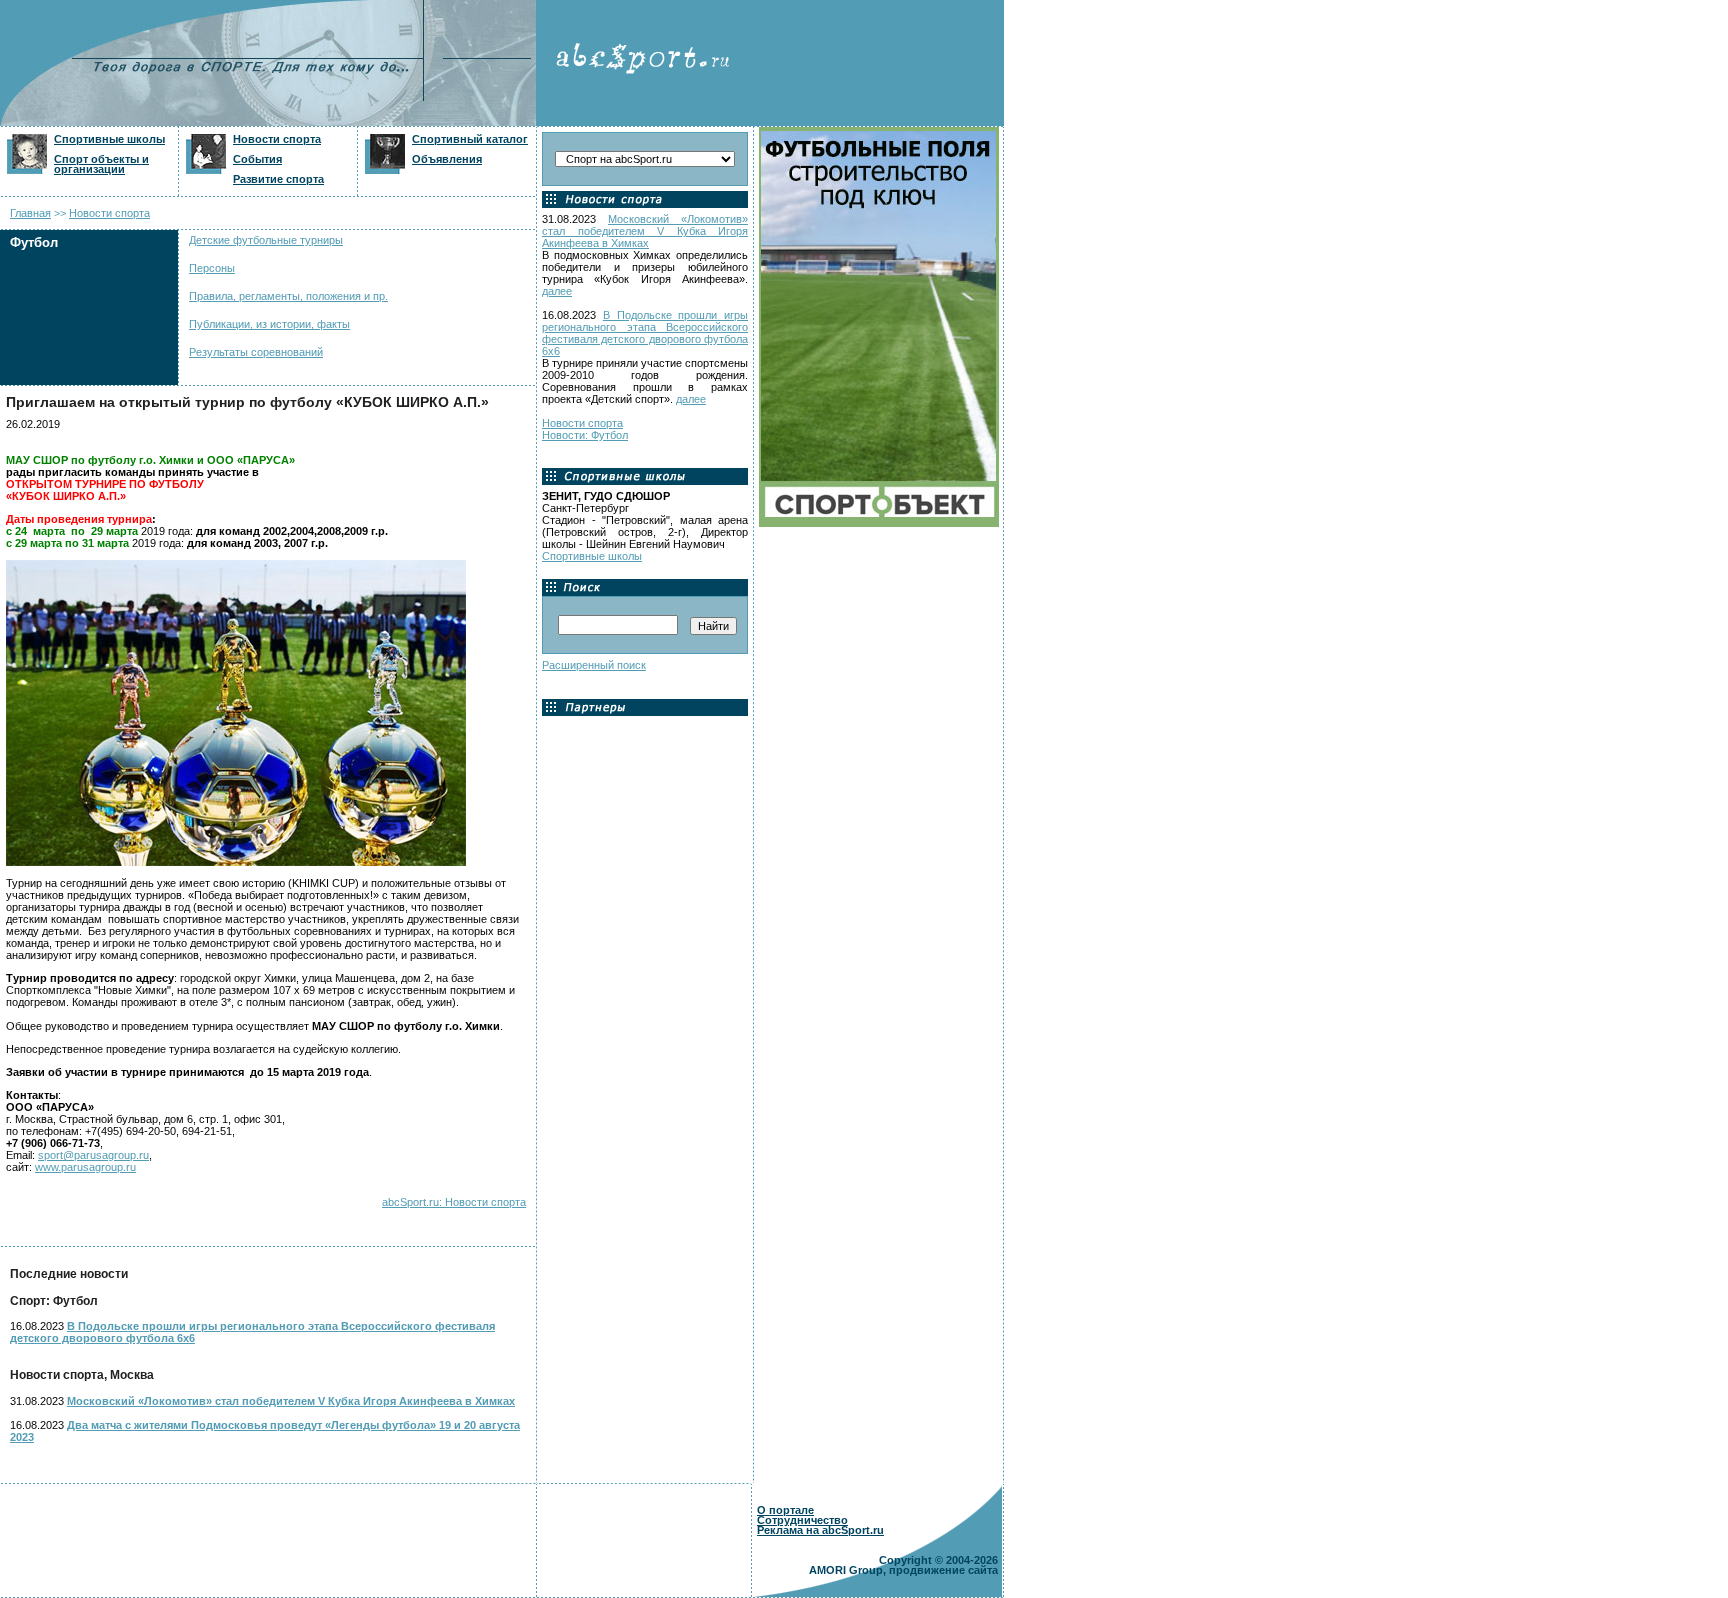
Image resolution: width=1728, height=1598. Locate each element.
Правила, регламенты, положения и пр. (288, 296)
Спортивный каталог (470, 139)
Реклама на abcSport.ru (820, 1530)
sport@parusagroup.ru (93, 1155)
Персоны (212, 268)
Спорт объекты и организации (101, 164)
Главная (30, 213)
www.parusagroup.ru (85, 1167)
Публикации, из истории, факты (269, 324)
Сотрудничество (802, 1520)
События (257, 159)
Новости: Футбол (585, 435)
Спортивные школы (109, 139)
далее (557, 291)
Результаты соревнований (256, 352)
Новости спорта (277, 139)
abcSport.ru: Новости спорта (454, 1202)
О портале (785, 1510)
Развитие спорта (278, 179)
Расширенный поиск (594, 665)
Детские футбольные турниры (266, 240)
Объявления (447, 159)
